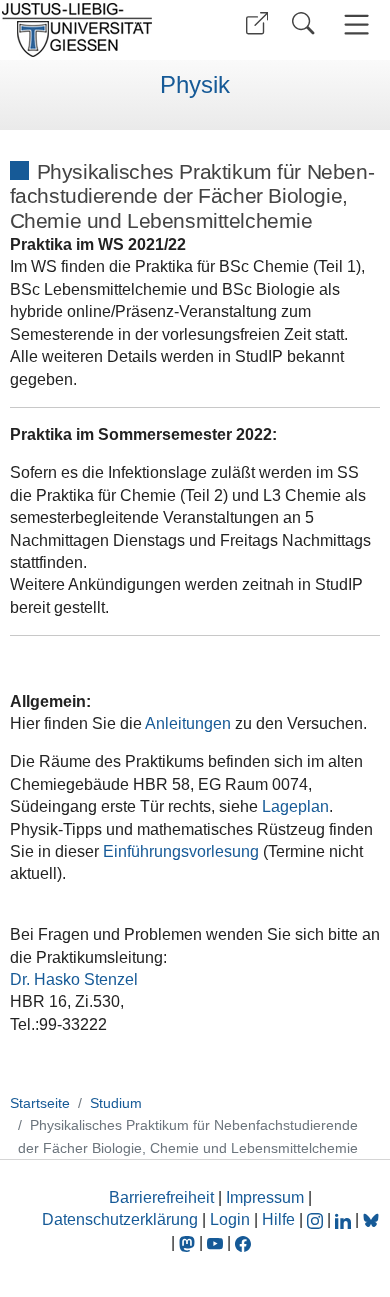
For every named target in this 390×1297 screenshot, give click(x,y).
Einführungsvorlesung (181, 851)
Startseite (40, 1103)
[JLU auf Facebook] (243, 1242)
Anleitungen (188, 723)
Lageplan (295, 806)
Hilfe (278, 1219)
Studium (116, 1103)
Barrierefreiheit (161, 1197)
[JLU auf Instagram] (317, 1219)
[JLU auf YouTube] (215, 1242)
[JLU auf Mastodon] (189, 1242)
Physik (195, 85)
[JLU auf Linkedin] (345, 1219)
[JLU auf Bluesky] (371, 1219)
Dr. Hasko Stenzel (74, 979)
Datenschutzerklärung (120, 1219)
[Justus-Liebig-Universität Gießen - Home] (95, 30)
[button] (257, 23)
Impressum (265, 1197)
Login (232, 1219)
